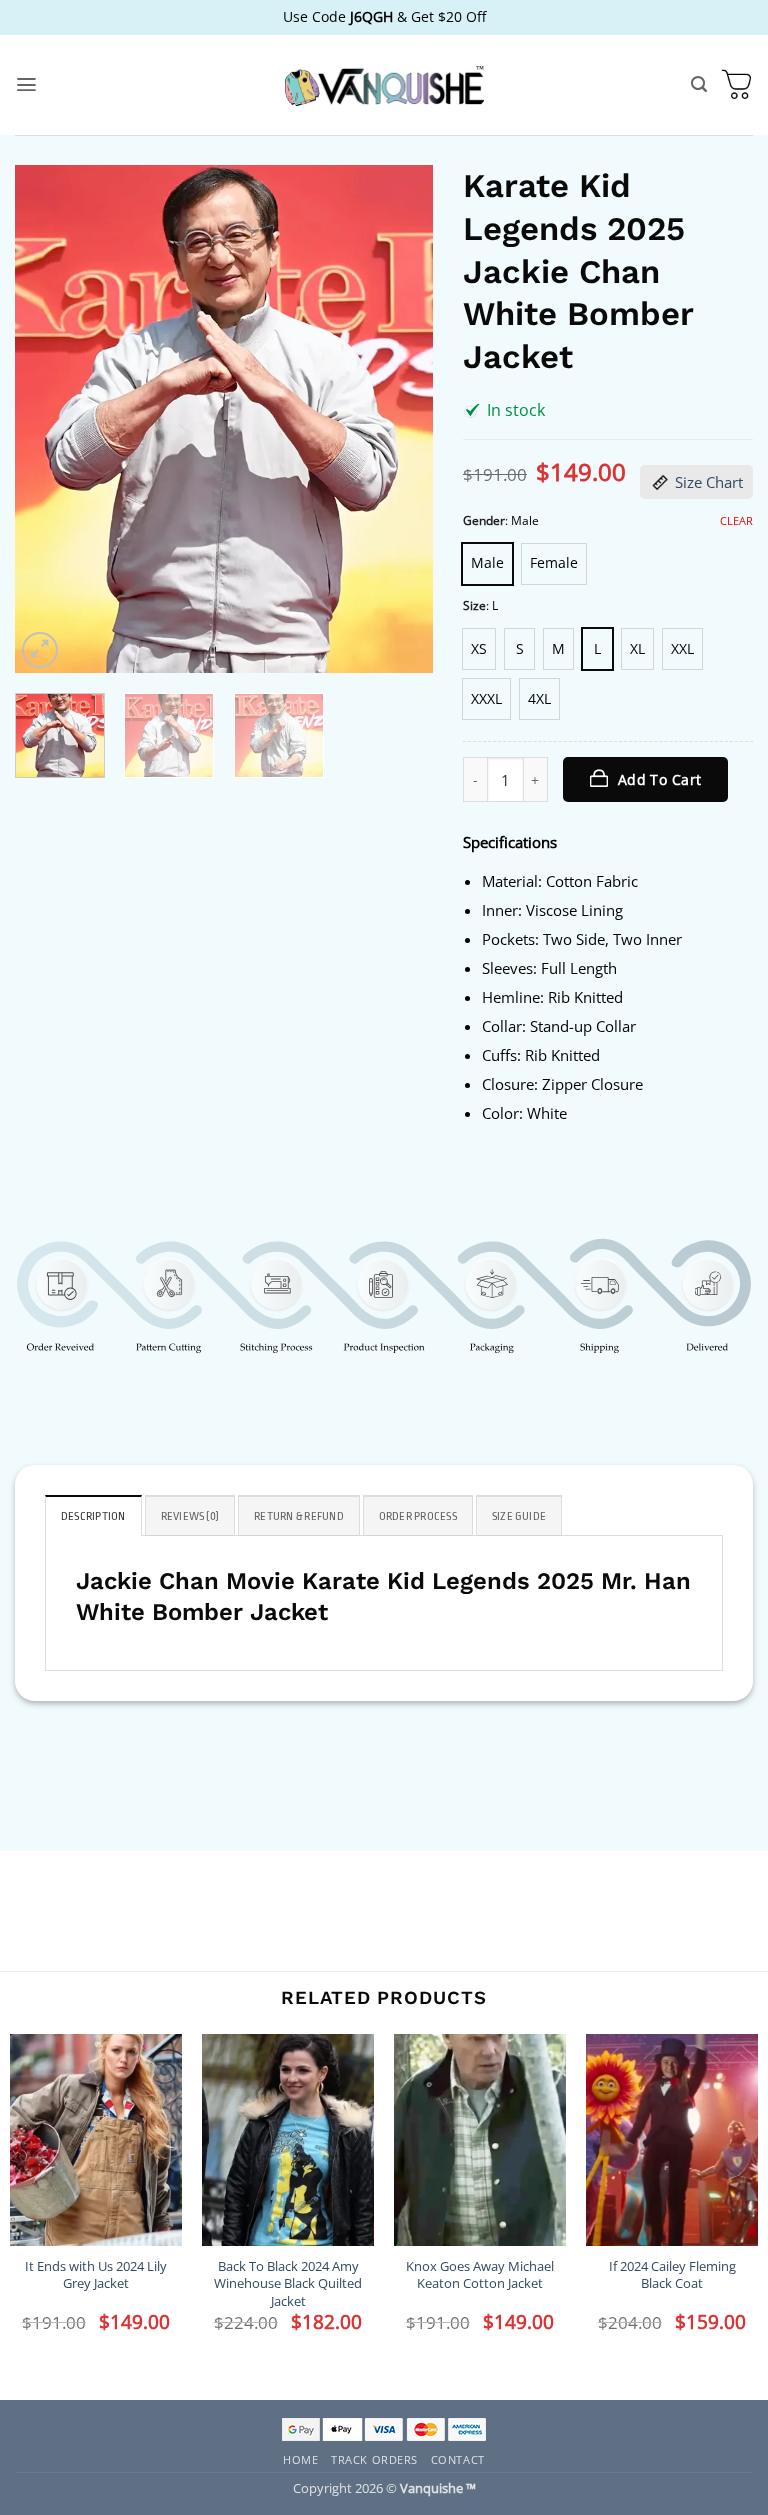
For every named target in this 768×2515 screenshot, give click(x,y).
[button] (26, 84)
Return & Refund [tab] (299, 1516)
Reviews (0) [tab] (190, 1516)
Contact (458, 2459)
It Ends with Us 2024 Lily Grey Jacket (96, 2275)
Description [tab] (93, 1516)
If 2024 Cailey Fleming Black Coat (672, 2275)
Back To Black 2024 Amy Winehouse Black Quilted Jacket (288, 2284)
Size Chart (709, 482)
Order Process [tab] (418, 1516)
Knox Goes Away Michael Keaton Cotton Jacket (480, 2275)
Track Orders (374, 2459)
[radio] (487, 564)
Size (474, 606)
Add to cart (660, 779)
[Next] (400, 419)
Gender (484, 521)
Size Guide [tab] (519, 1516)
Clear (736, 521)
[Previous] (48, 419)
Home (300, 2459)
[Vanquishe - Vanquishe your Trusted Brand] (384, 85)
